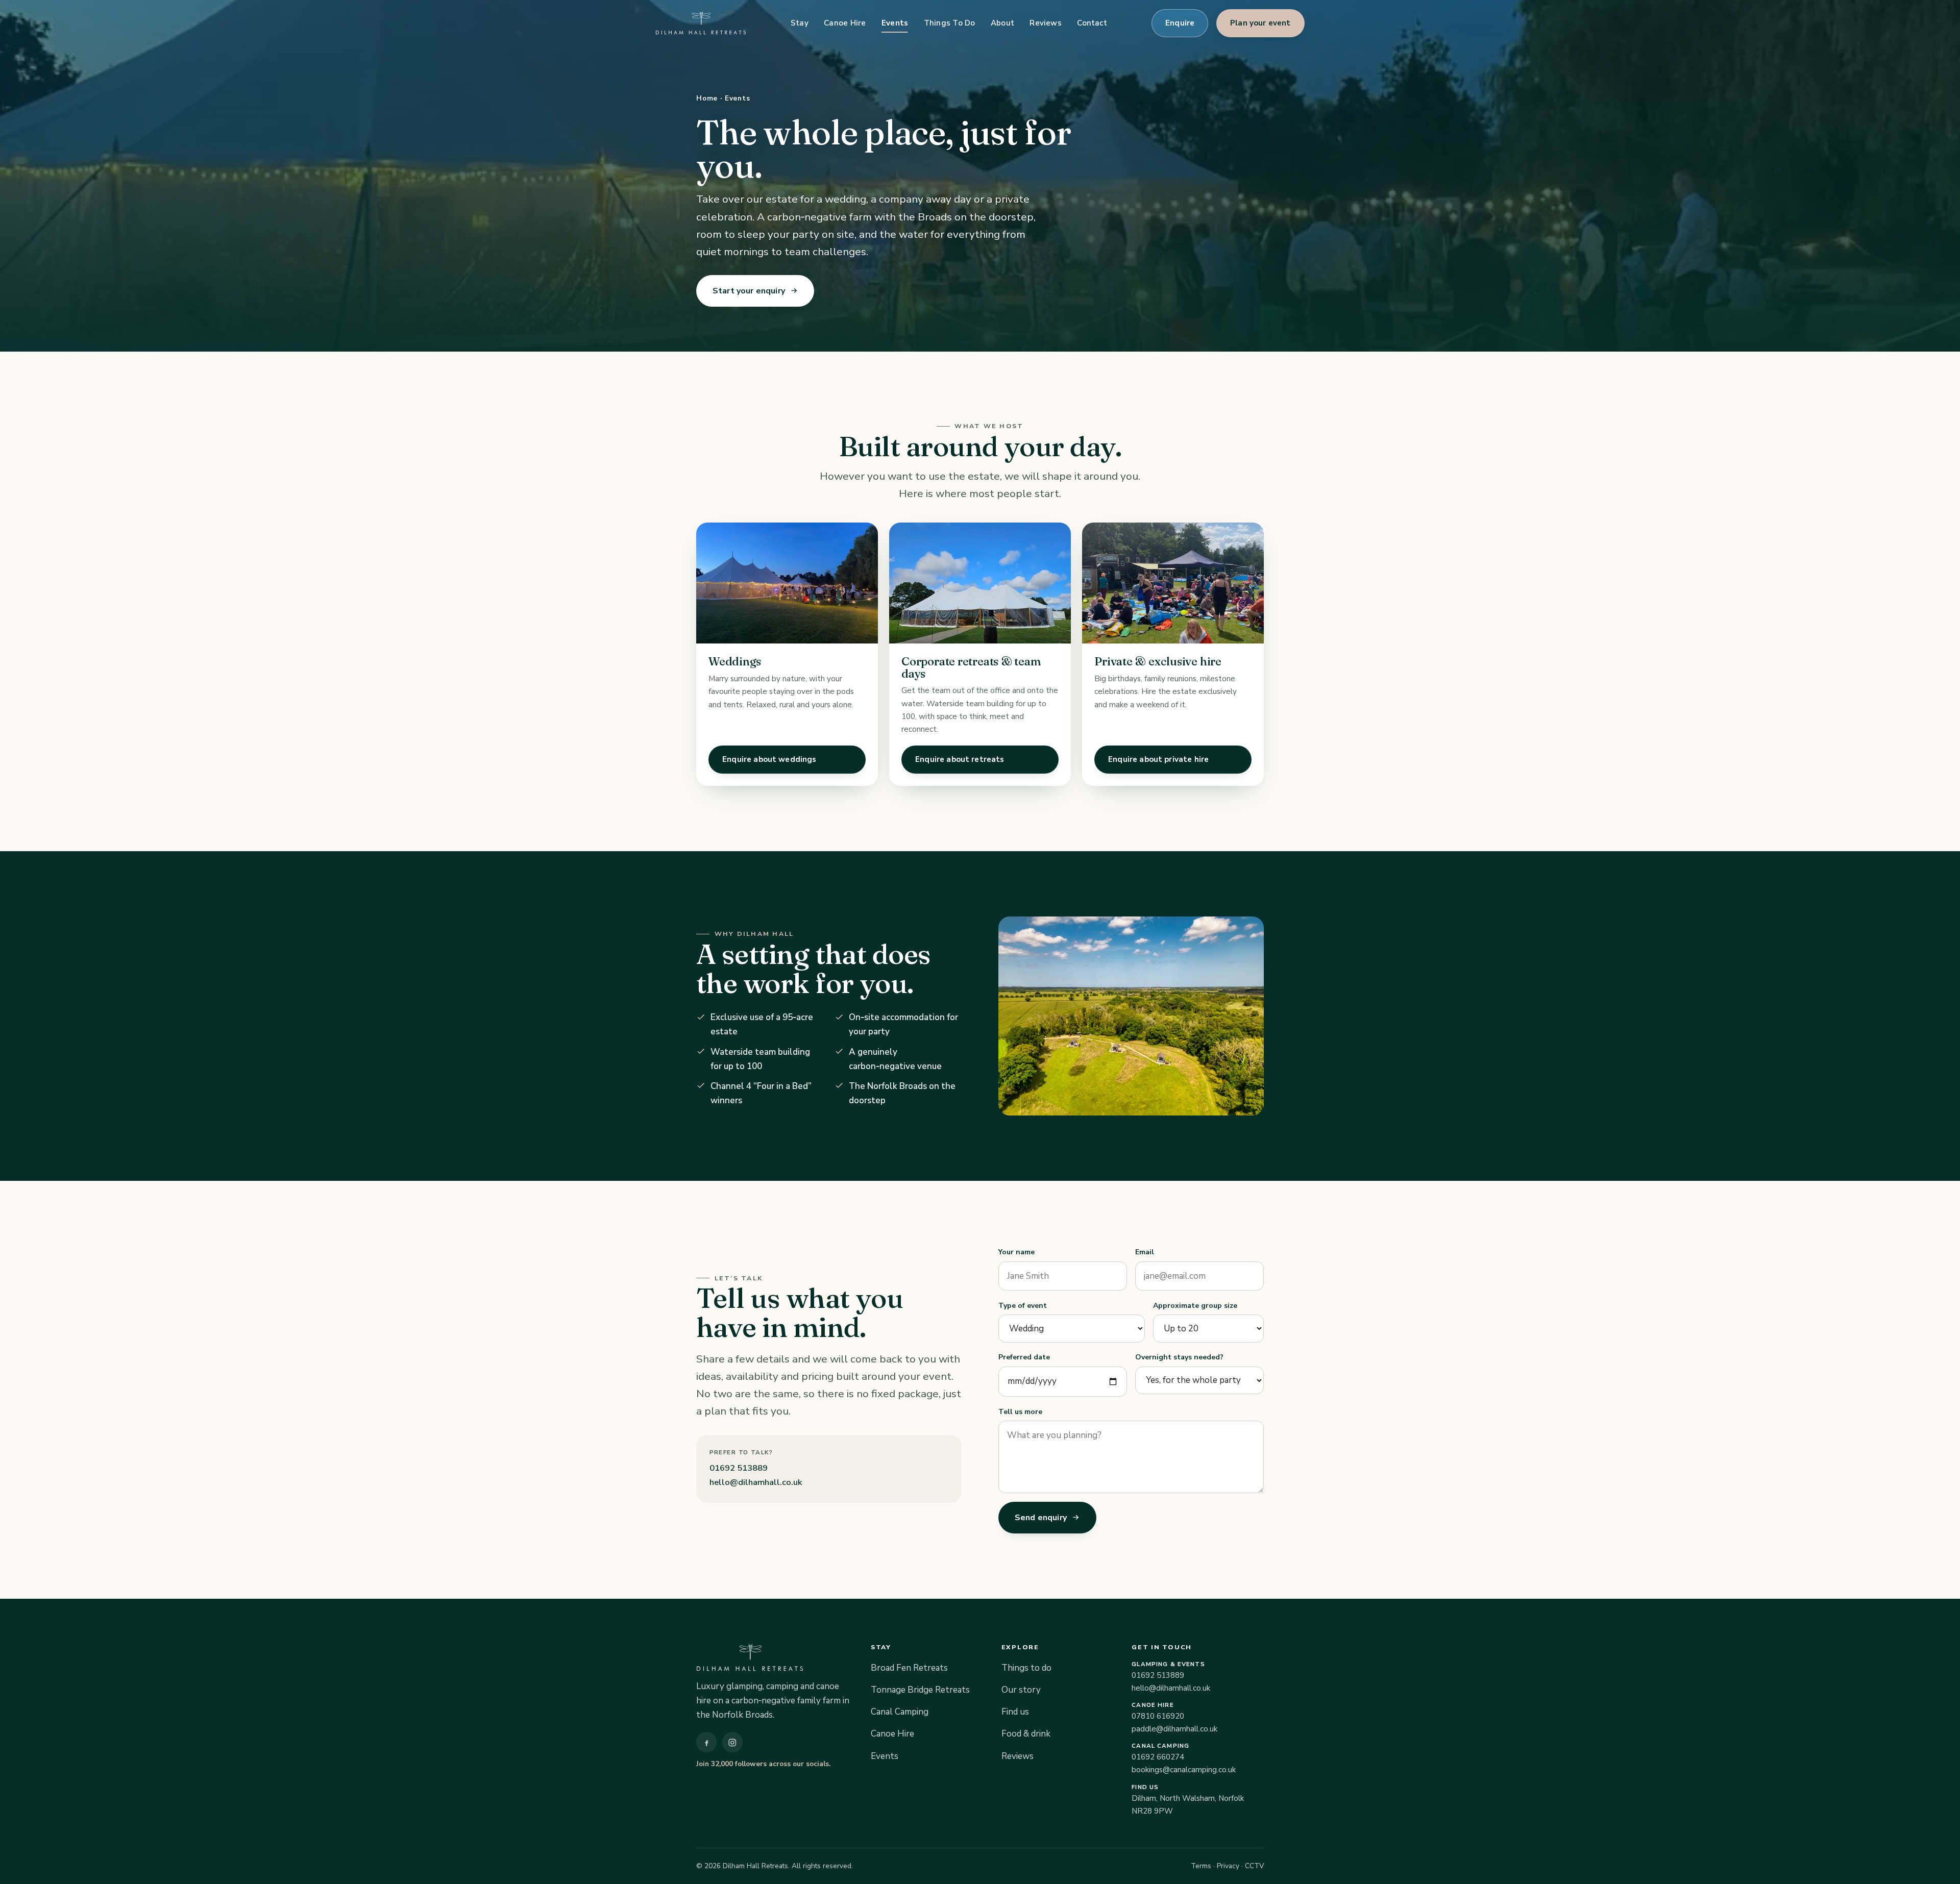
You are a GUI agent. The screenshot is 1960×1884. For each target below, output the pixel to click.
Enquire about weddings (769, 759)
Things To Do (950, 23)
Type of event (1023, 1306)
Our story (1021, 1690)
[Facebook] (706, 1742)
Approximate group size (1195, 1306)
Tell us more (1020, 1412)
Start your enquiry (749, 291)
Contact (1092, 23)
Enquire (1180, 23)
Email (1145, 1252)
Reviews (1046, 23)
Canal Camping (900, 1712)
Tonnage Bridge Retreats (920, 1690)
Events (895, 23)
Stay (800, 23)
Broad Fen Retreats (909, 1668)
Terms (1201, 1866)
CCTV (1254, 1866)
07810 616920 (1158, 1716)
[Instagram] (732, 1742)
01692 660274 (1158, 1757)
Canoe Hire (845, 23)
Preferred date (1024, 1357)
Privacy (1228, 1866)
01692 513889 (739, 1468)
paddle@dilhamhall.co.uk (1174, 1729)
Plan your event (1261, 23)
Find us (1015, 1712)
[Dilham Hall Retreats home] (701, 23)
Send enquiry (1041, 1518)
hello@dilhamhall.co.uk (756, 1482)
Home (707, 98)
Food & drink (1026, 1734)
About (1002, 23)
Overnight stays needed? (1179, 1357)
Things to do (1026, 1668)
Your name (1016, 1252)
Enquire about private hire (1158, 759)
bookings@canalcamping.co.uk (1184, 1770)
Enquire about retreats (960, 759)
